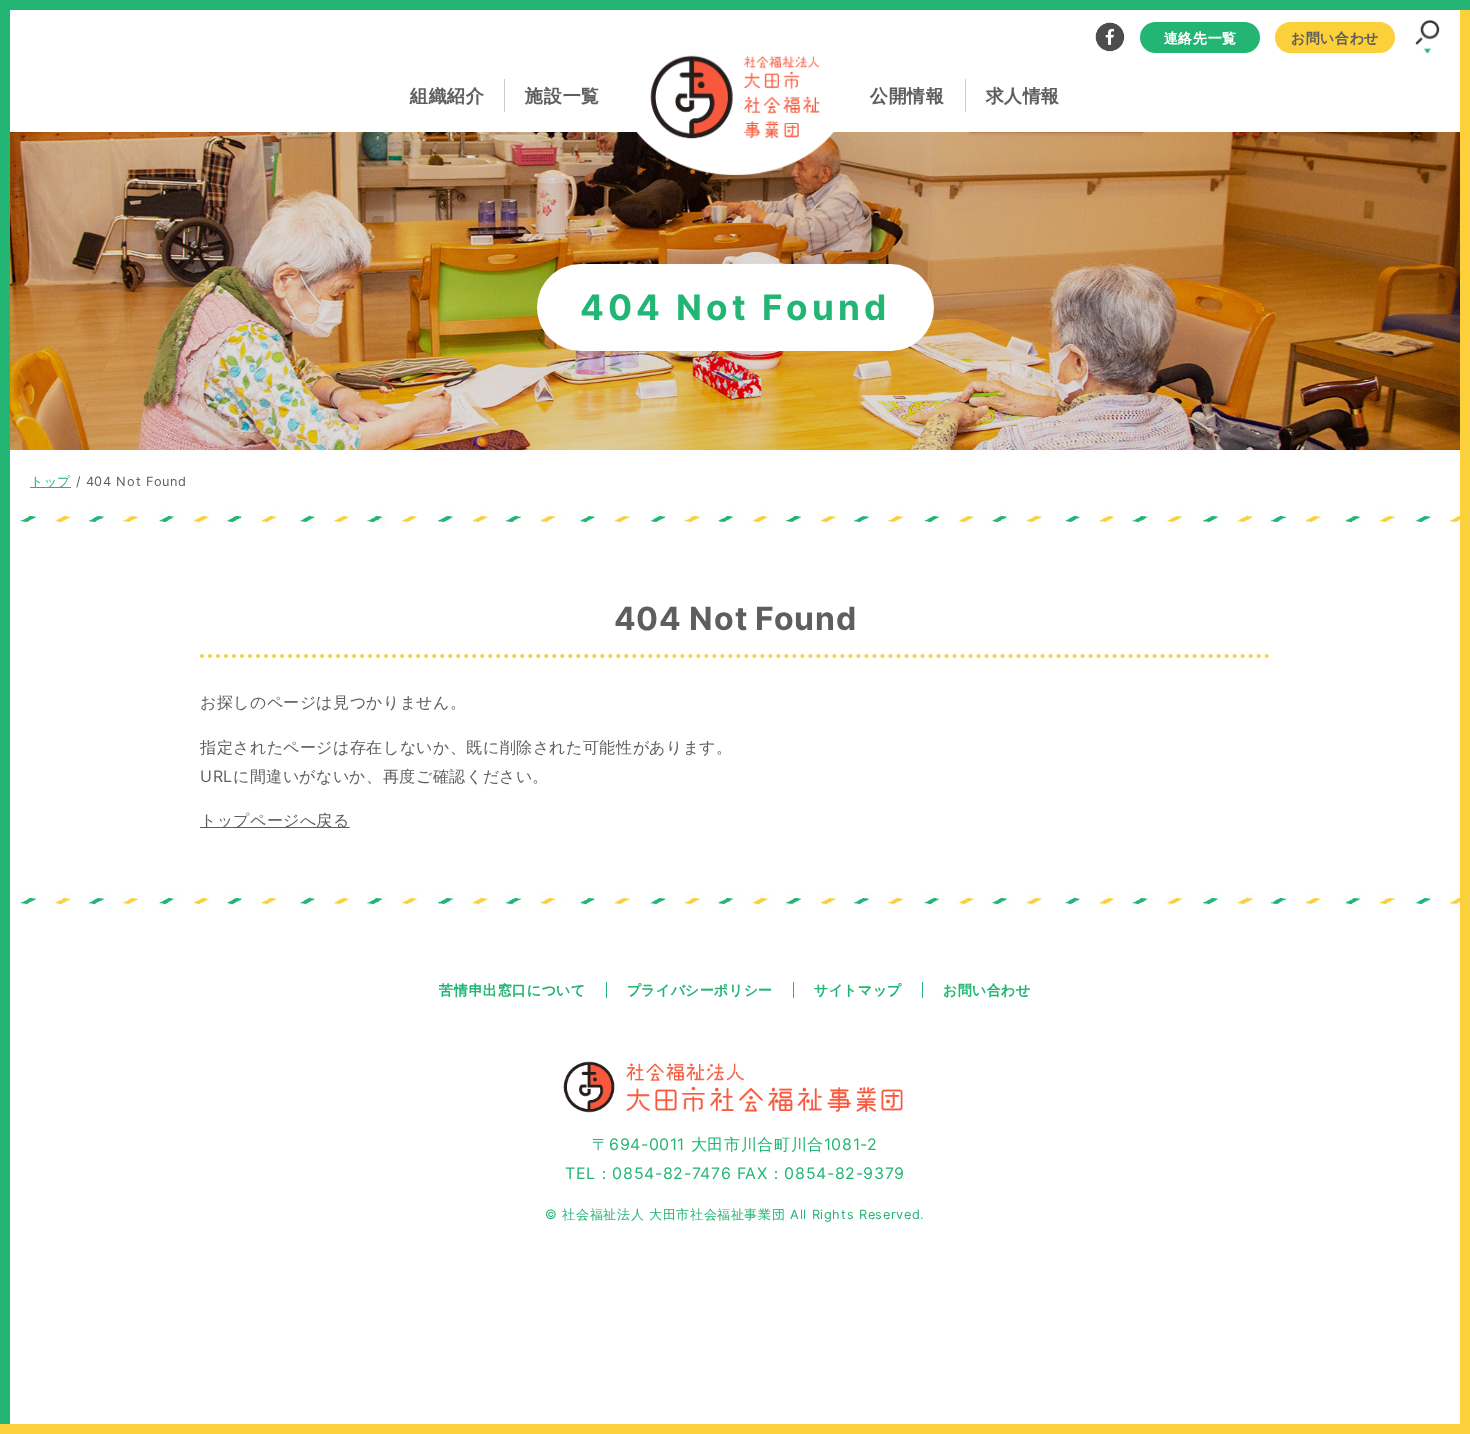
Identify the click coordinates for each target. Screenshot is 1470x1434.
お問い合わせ (1335, 36)
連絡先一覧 (1200, 36)
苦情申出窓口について (512, 990)
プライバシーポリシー (700, 990)
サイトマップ (858, 990)
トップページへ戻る (275, 820)
